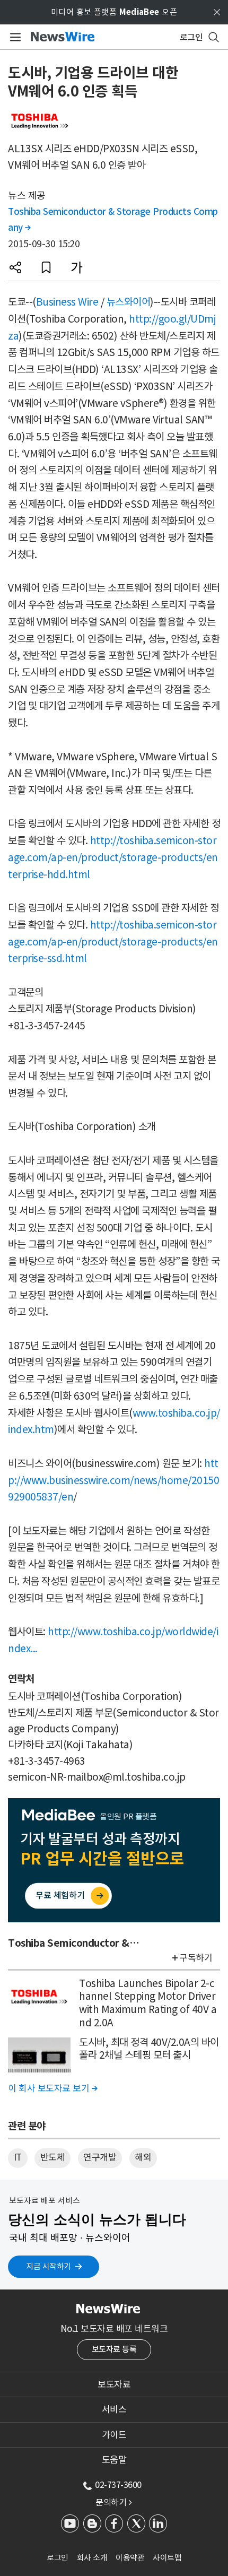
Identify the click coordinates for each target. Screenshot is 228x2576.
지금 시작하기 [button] (49, 2266)
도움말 (114, 2460)
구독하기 (196, 1958)
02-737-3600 (118, 2485)
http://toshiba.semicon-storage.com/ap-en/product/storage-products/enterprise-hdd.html (113, 857)
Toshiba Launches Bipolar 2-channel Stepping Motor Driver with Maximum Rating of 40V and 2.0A (148, 2003)
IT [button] (18, 2157)
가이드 (114, 2435)
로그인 (58, 2558)
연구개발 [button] (100, 2157)
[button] (15, 267)
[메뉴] (14, 37)
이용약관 (130, 2558)
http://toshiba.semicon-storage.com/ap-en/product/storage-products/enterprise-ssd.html (113, 942)
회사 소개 (92, 2558)
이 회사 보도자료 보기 (52, 2088)
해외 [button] (143, 2157)
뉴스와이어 (129, 302)
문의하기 (113, 2502)
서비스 (114, 2409)
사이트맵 (167, 2558)
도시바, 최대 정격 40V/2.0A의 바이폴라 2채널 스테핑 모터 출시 (149, 2049)
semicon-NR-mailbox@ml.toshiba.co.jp (97, 1777)
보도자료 (114, 2384)
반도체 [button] (53, 2157)
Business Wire (67, 302)
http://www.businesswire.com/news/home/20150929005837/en (113, 1480)
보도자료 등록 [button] (114, 2349)
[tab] (114, 2384)
